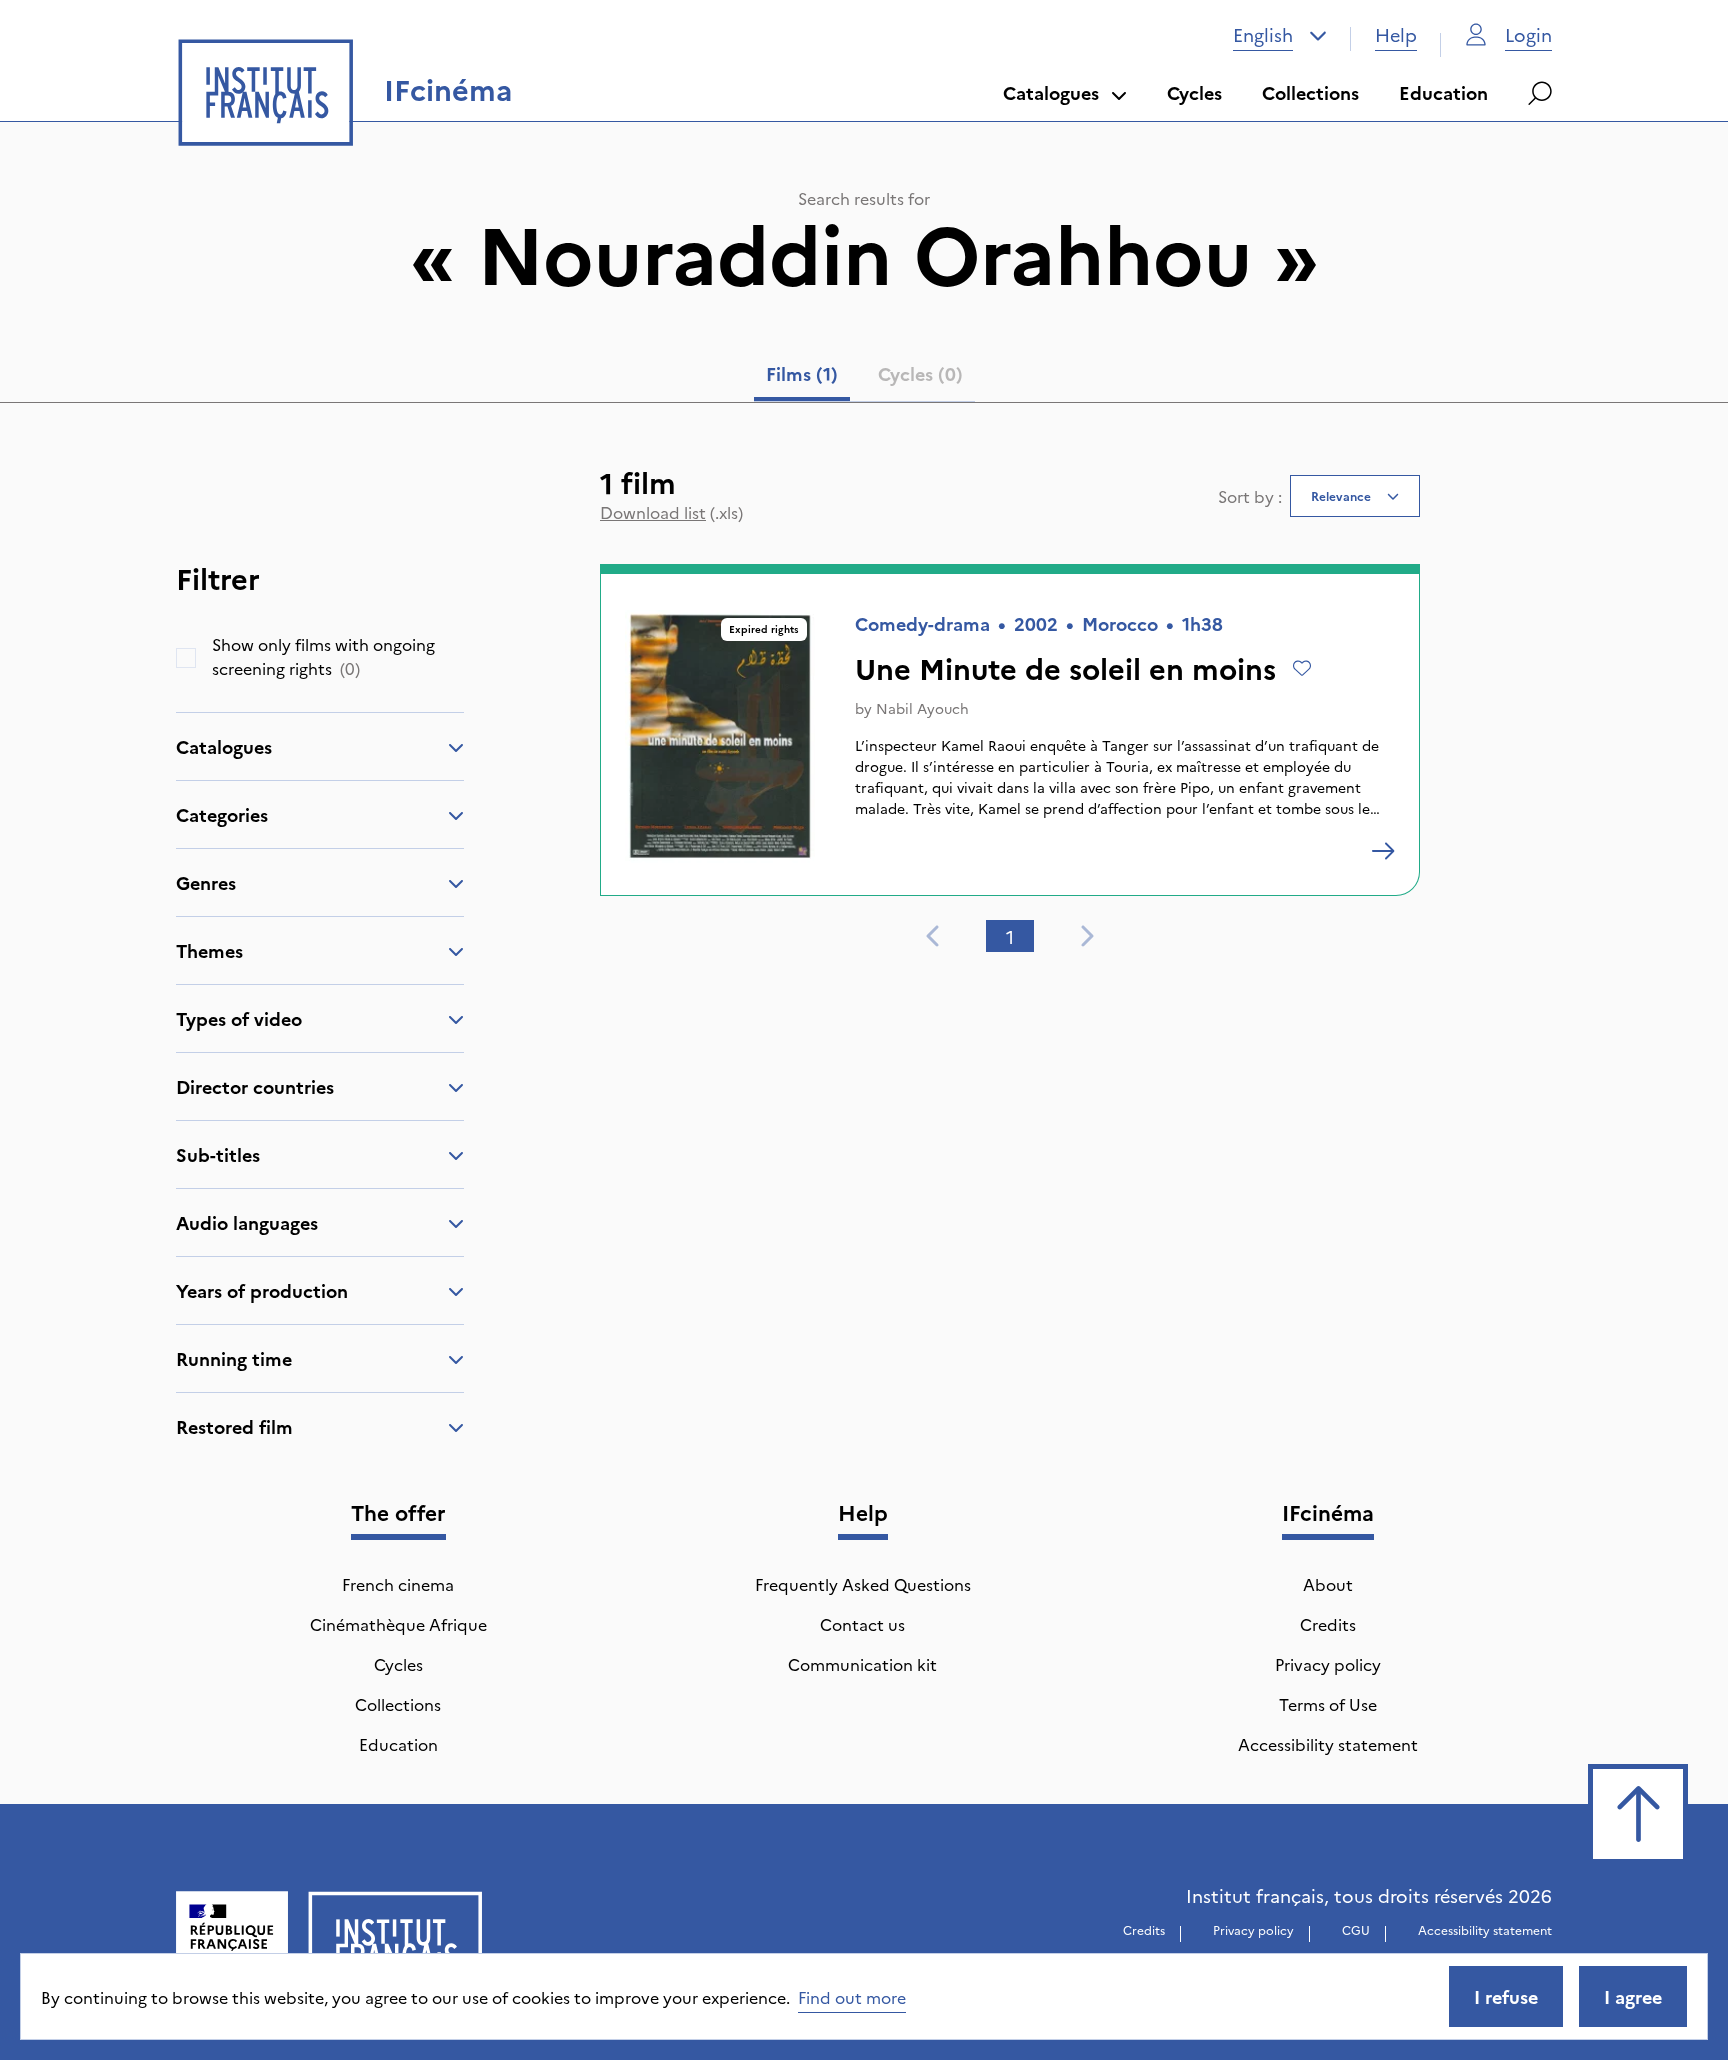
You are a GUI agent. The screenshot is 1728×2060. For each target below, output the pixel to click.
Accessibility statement (1328, 1744)
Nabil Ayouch (922, 708)
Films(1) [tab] (802, 373)
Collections (1310, 92)
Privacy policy (1328, 1664)
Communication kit (862, 1664)
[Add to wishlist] (1302, 668)
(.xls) (671, 512)
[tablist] (864, 378)
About (1328, 1584)
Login (1528, 34)
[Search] (1540, 93)
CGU (1356, 1929)
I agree (1633, 1996)
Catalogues (1051, 92)
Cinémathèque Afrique (398, 1624)
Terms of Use (1328, 1704)
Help (1396, 34)
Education (1443, 92)
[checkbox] (186, 658)
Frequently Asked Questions (863, 1584)
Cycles (1194, 92)
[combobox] (1280, 35)
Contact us (862, 1624)
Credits (1328, 1624)
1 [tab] (1010, 936)
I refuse (1506, 1996)
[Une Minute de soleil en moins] (1383, 851)
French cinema (398, 1584)
